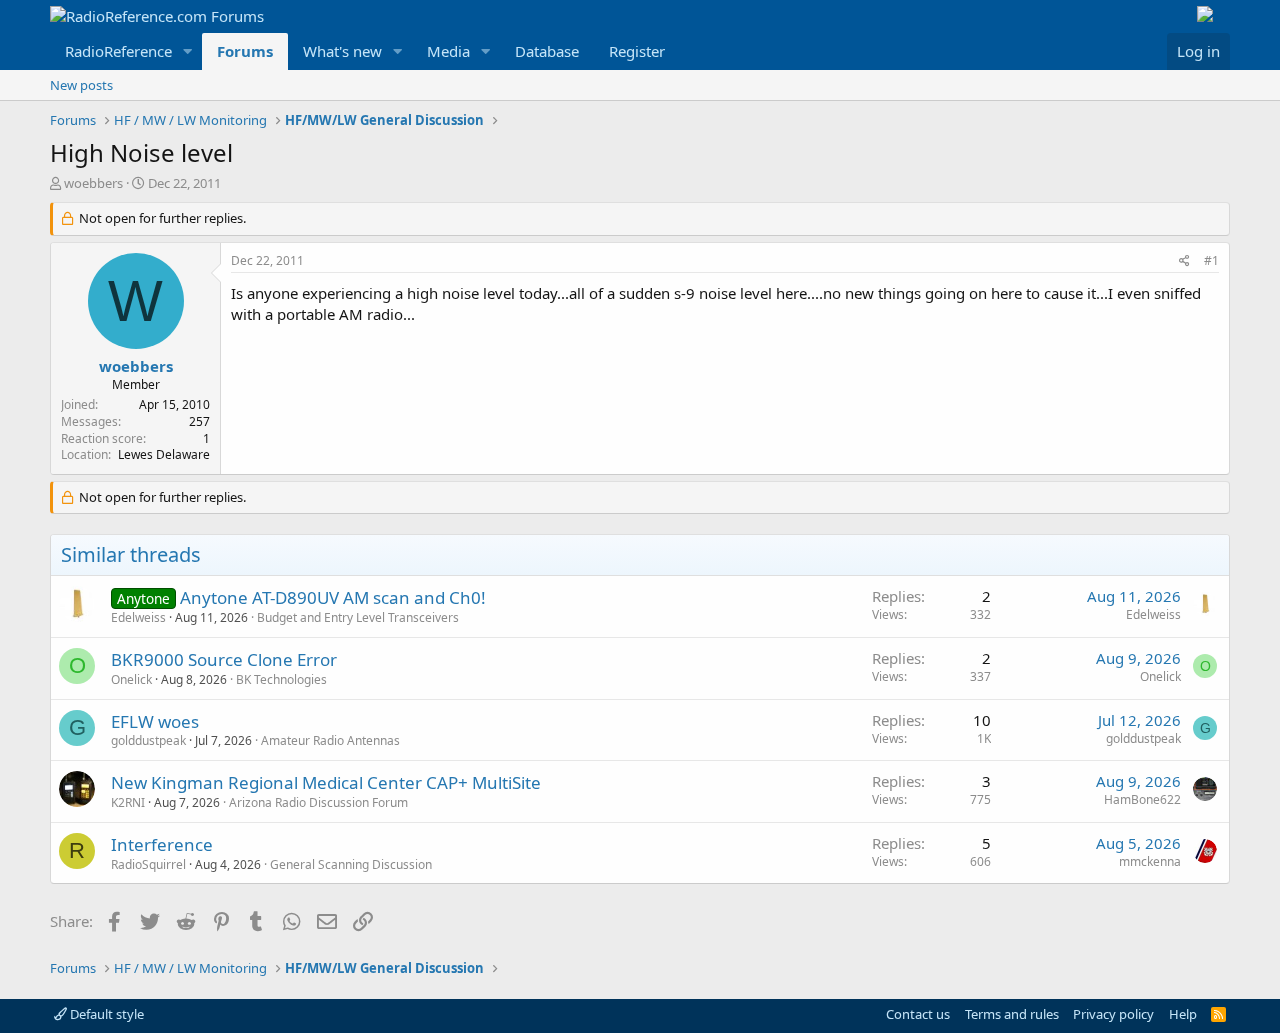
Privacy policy (1113, 1014)
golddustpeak (148, 740)
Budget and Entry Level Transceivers (358, 617)
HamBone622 (1142, 799)
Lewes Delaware (164, 454)
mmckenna (1150, 861)
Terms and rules (1012, 1014)
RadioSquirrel (148, 864)
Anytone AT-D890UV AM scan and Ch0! (333, 597)
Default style (105, 1014)
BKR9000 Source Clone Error (224, 659)
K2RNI (128, 802)
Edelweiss (138, 617)
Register (637, 51)
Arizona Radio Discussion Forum (318, 802)
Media (448, 51)
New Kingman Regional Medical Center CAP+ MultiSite (326, 782)
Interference (162, 844)
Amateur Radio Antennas (330, 740)
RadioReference (118, 51)
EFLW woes (155, 721)
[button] (188, 51)
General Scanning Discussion (351, 864)
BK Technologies (281, 679)
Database (547, 51)
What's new (342, 51)
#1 (1211, 260)
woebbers (93, 183)
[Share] (1184, 261)
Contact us (918, 1014)
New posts (81, 85)
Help (1183, 1014)
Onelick (131, 679)
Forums (245, 51)
